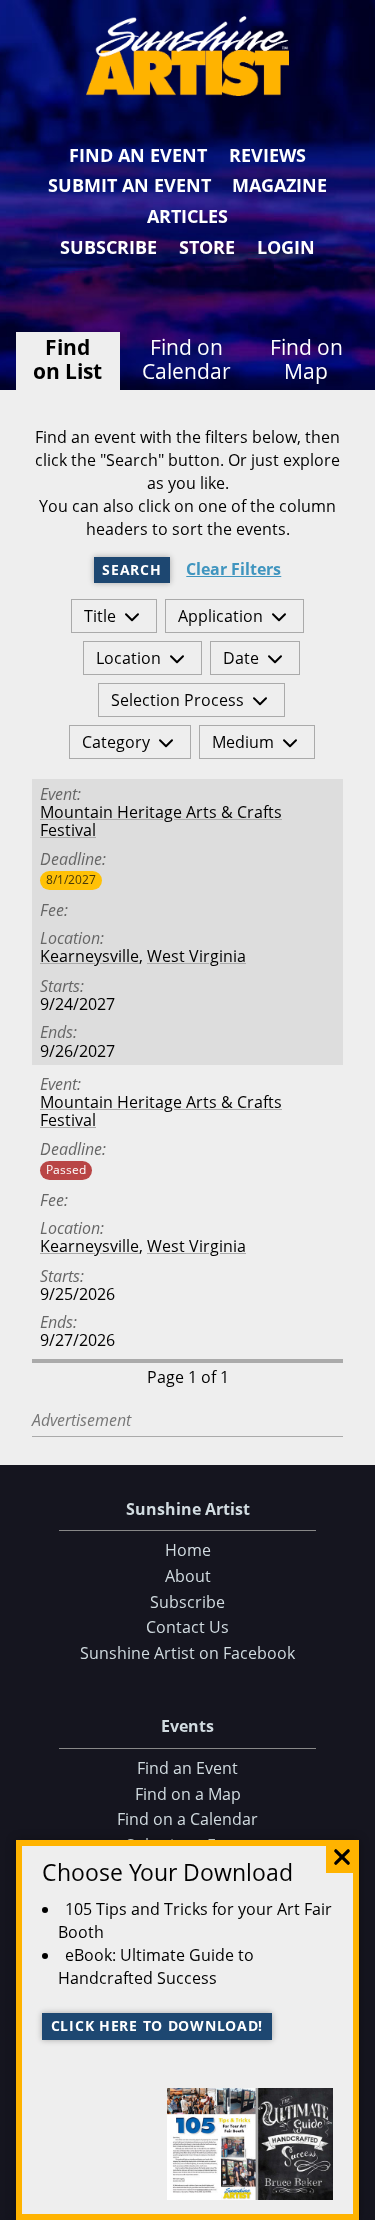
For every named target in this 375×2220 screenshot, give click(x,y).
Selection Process (177, 700)
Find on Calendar (186, 359)
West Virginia (196, 956)
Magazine (279, 185)
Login (286, 247)
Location (128, 658)
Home (188, 1550)
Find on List (67, 359)
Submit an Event (129, 185)
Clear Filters (233, 569)
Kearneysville (89, 956)
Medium (243, 742)
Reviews (267, 155)
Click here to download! (157, 2025)
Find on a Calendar (187, 1819)
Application (220, 616)
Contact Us (187, 1627)
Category (116, 742)
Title (100, 616)
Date (241, 658)
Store (207, 247)
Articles (187, 216)
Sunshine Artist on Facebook (187, 1653)
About (188, 1576)
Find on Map (306, 359)
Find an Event (138, 155)
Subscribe (108, 247)
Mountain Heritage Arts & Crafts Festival (161, 821)
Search (131, 569)
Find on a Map (188, 1794)
